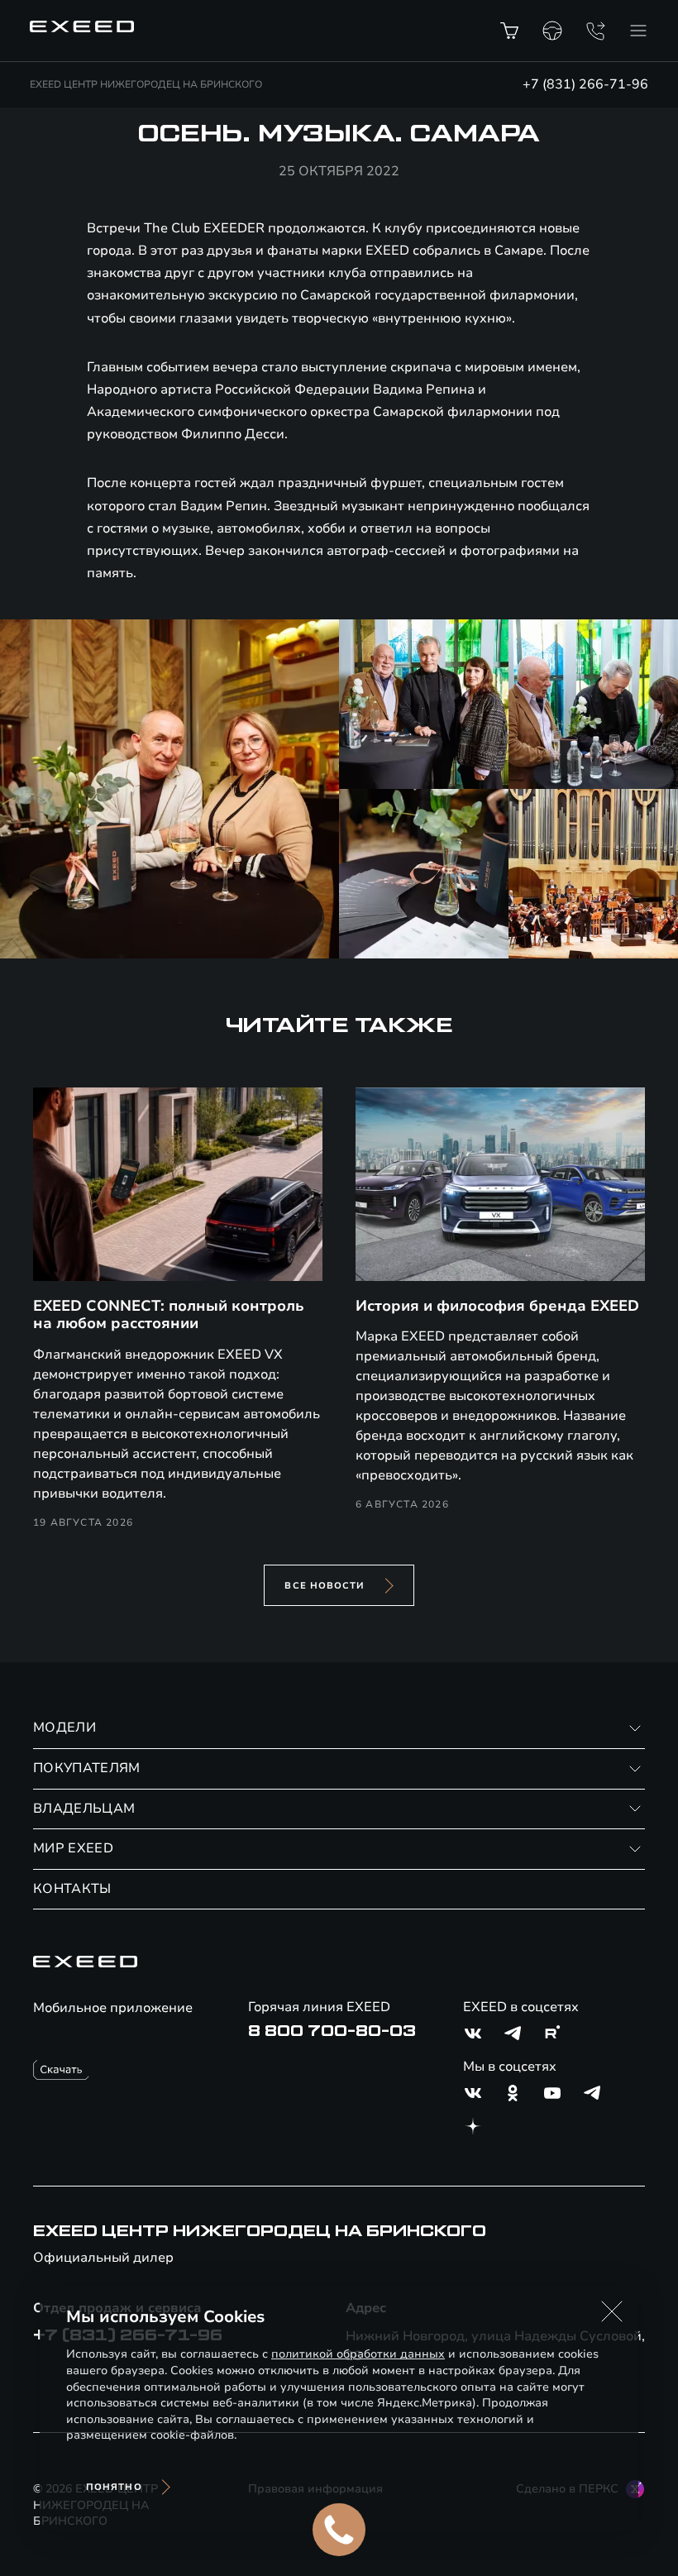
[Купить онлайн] (509, 31)
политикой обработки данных (358, 2354)
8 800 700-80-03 (332, 2031)
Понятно (114, 2487)
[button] (612, 2311)
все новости (325, 1586)
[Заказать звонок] (595, 31)
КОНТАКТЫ (72, 1889)
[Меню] (638, 31)
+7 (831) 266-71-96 (585, 84)
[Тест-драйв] (552, 31)
